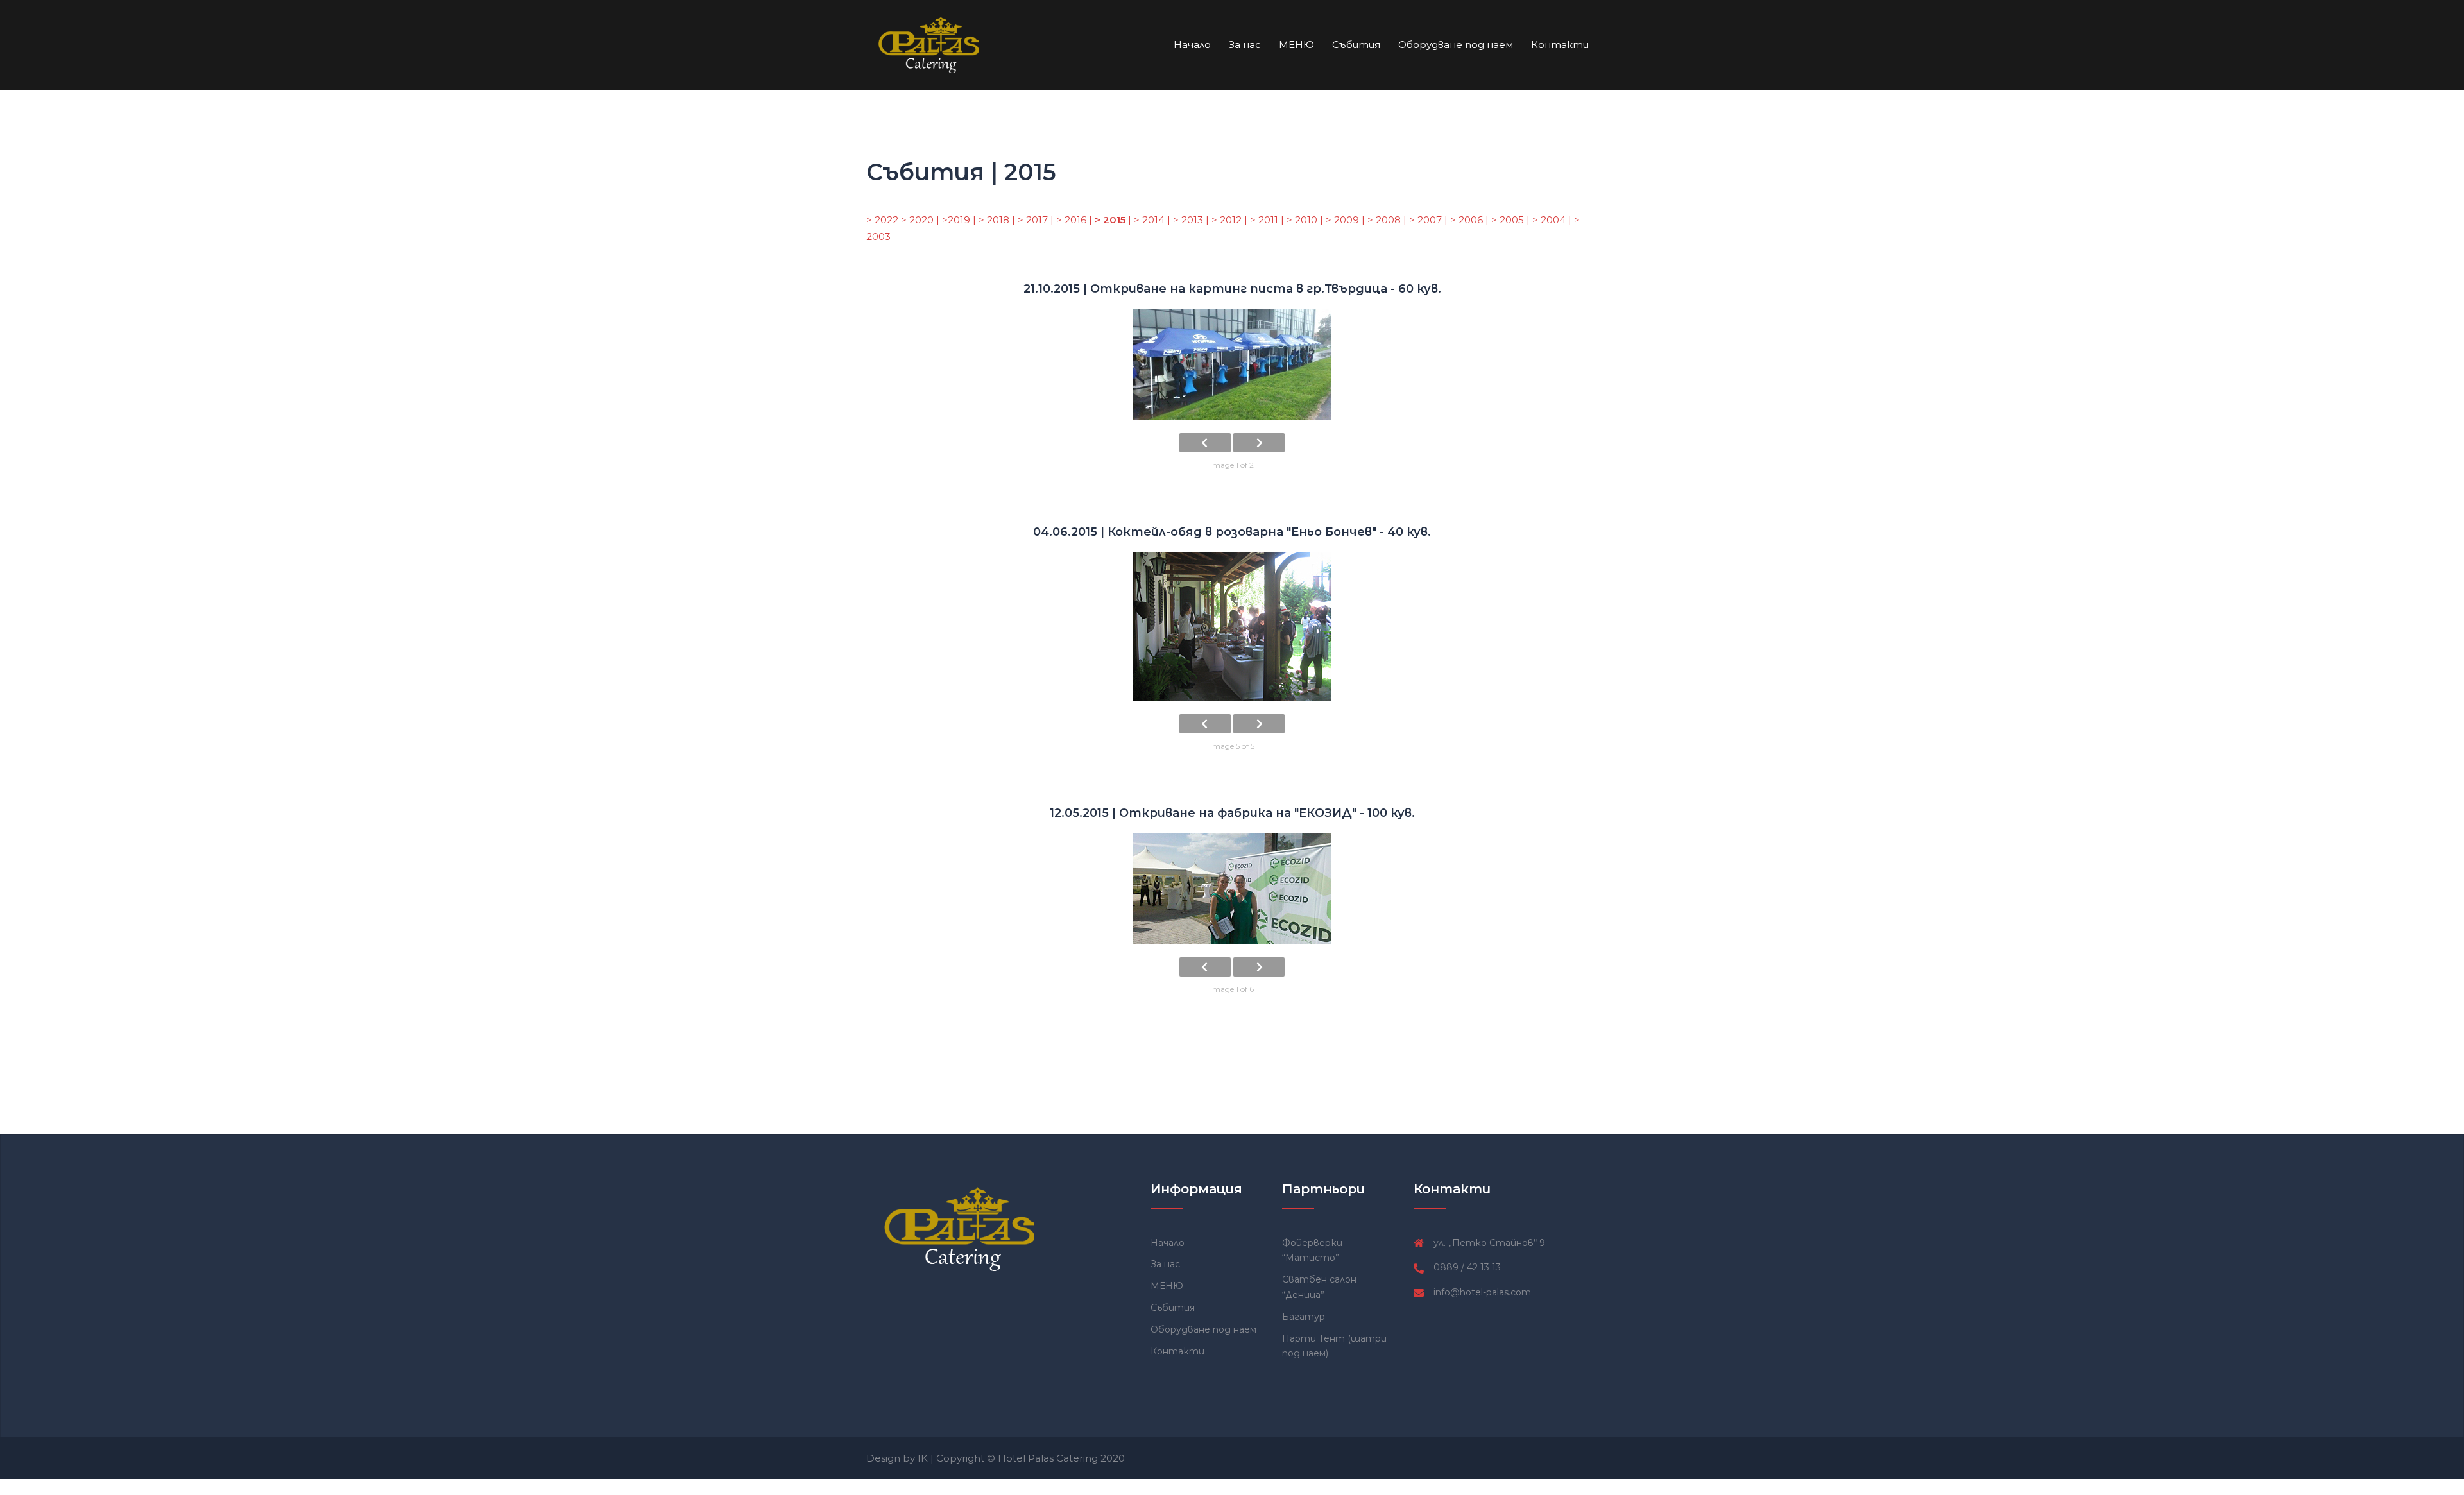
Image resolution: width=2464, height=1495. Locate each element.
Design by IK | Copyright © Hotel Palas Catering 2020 (996, 1458)
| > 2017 (1031, 220)
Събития (1356, 45)
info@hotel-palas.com (1482, 1292)
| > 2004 (1547, 220)
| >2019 (953, 220)
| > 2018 (992, 220)
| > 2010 (1300, 220)
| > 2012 (1225, 220)
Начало (1192, 45)
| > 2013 (1186, 220)
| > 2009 (1341, 220)
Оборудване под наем (1456, 45)
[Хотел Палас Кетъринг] (931, 44)
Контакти (1560, 45)
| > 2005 (1506, 220)
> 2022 (884, 220)
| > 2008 (1382, 220)
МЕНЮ (1296, 45)
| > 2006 (1465, 220)
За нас (1245, 45)
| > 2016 (1070, 220)
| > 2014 (1148, 220)
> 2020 (919, 220)
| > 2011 (1262, 220)
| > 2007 (1424, 220)
